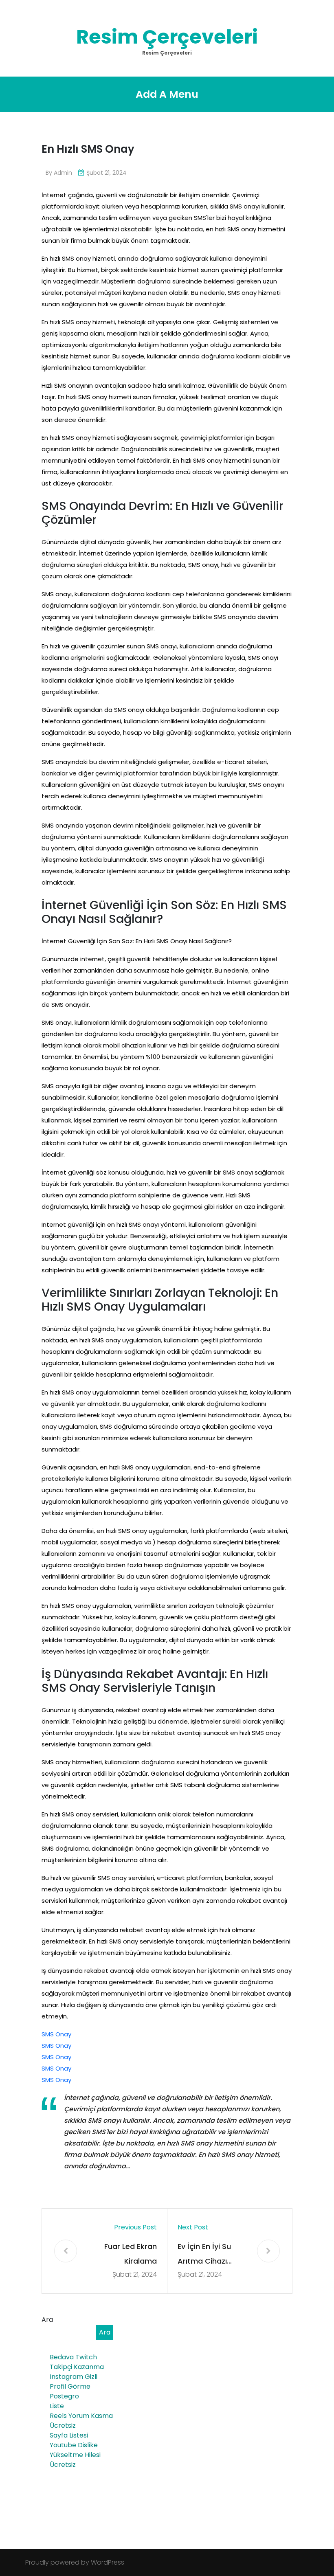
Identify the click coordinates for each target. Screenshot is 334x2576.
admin (63, 173)
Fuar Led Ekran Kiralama (131, 2254)
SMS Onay (56, 2034)
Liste (57, 2406)
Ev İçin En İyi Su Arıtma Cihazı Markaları (204, 2255)
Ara (47, 2320)
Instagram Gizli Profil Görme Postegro (74, 2386)
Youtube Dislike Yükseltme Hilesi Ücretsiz (75, 2455)
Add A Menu (167, 94)
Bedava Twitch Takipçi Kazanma (77, 2362)
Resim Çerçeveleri (167, 37)
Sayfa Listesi (69, 2435)
